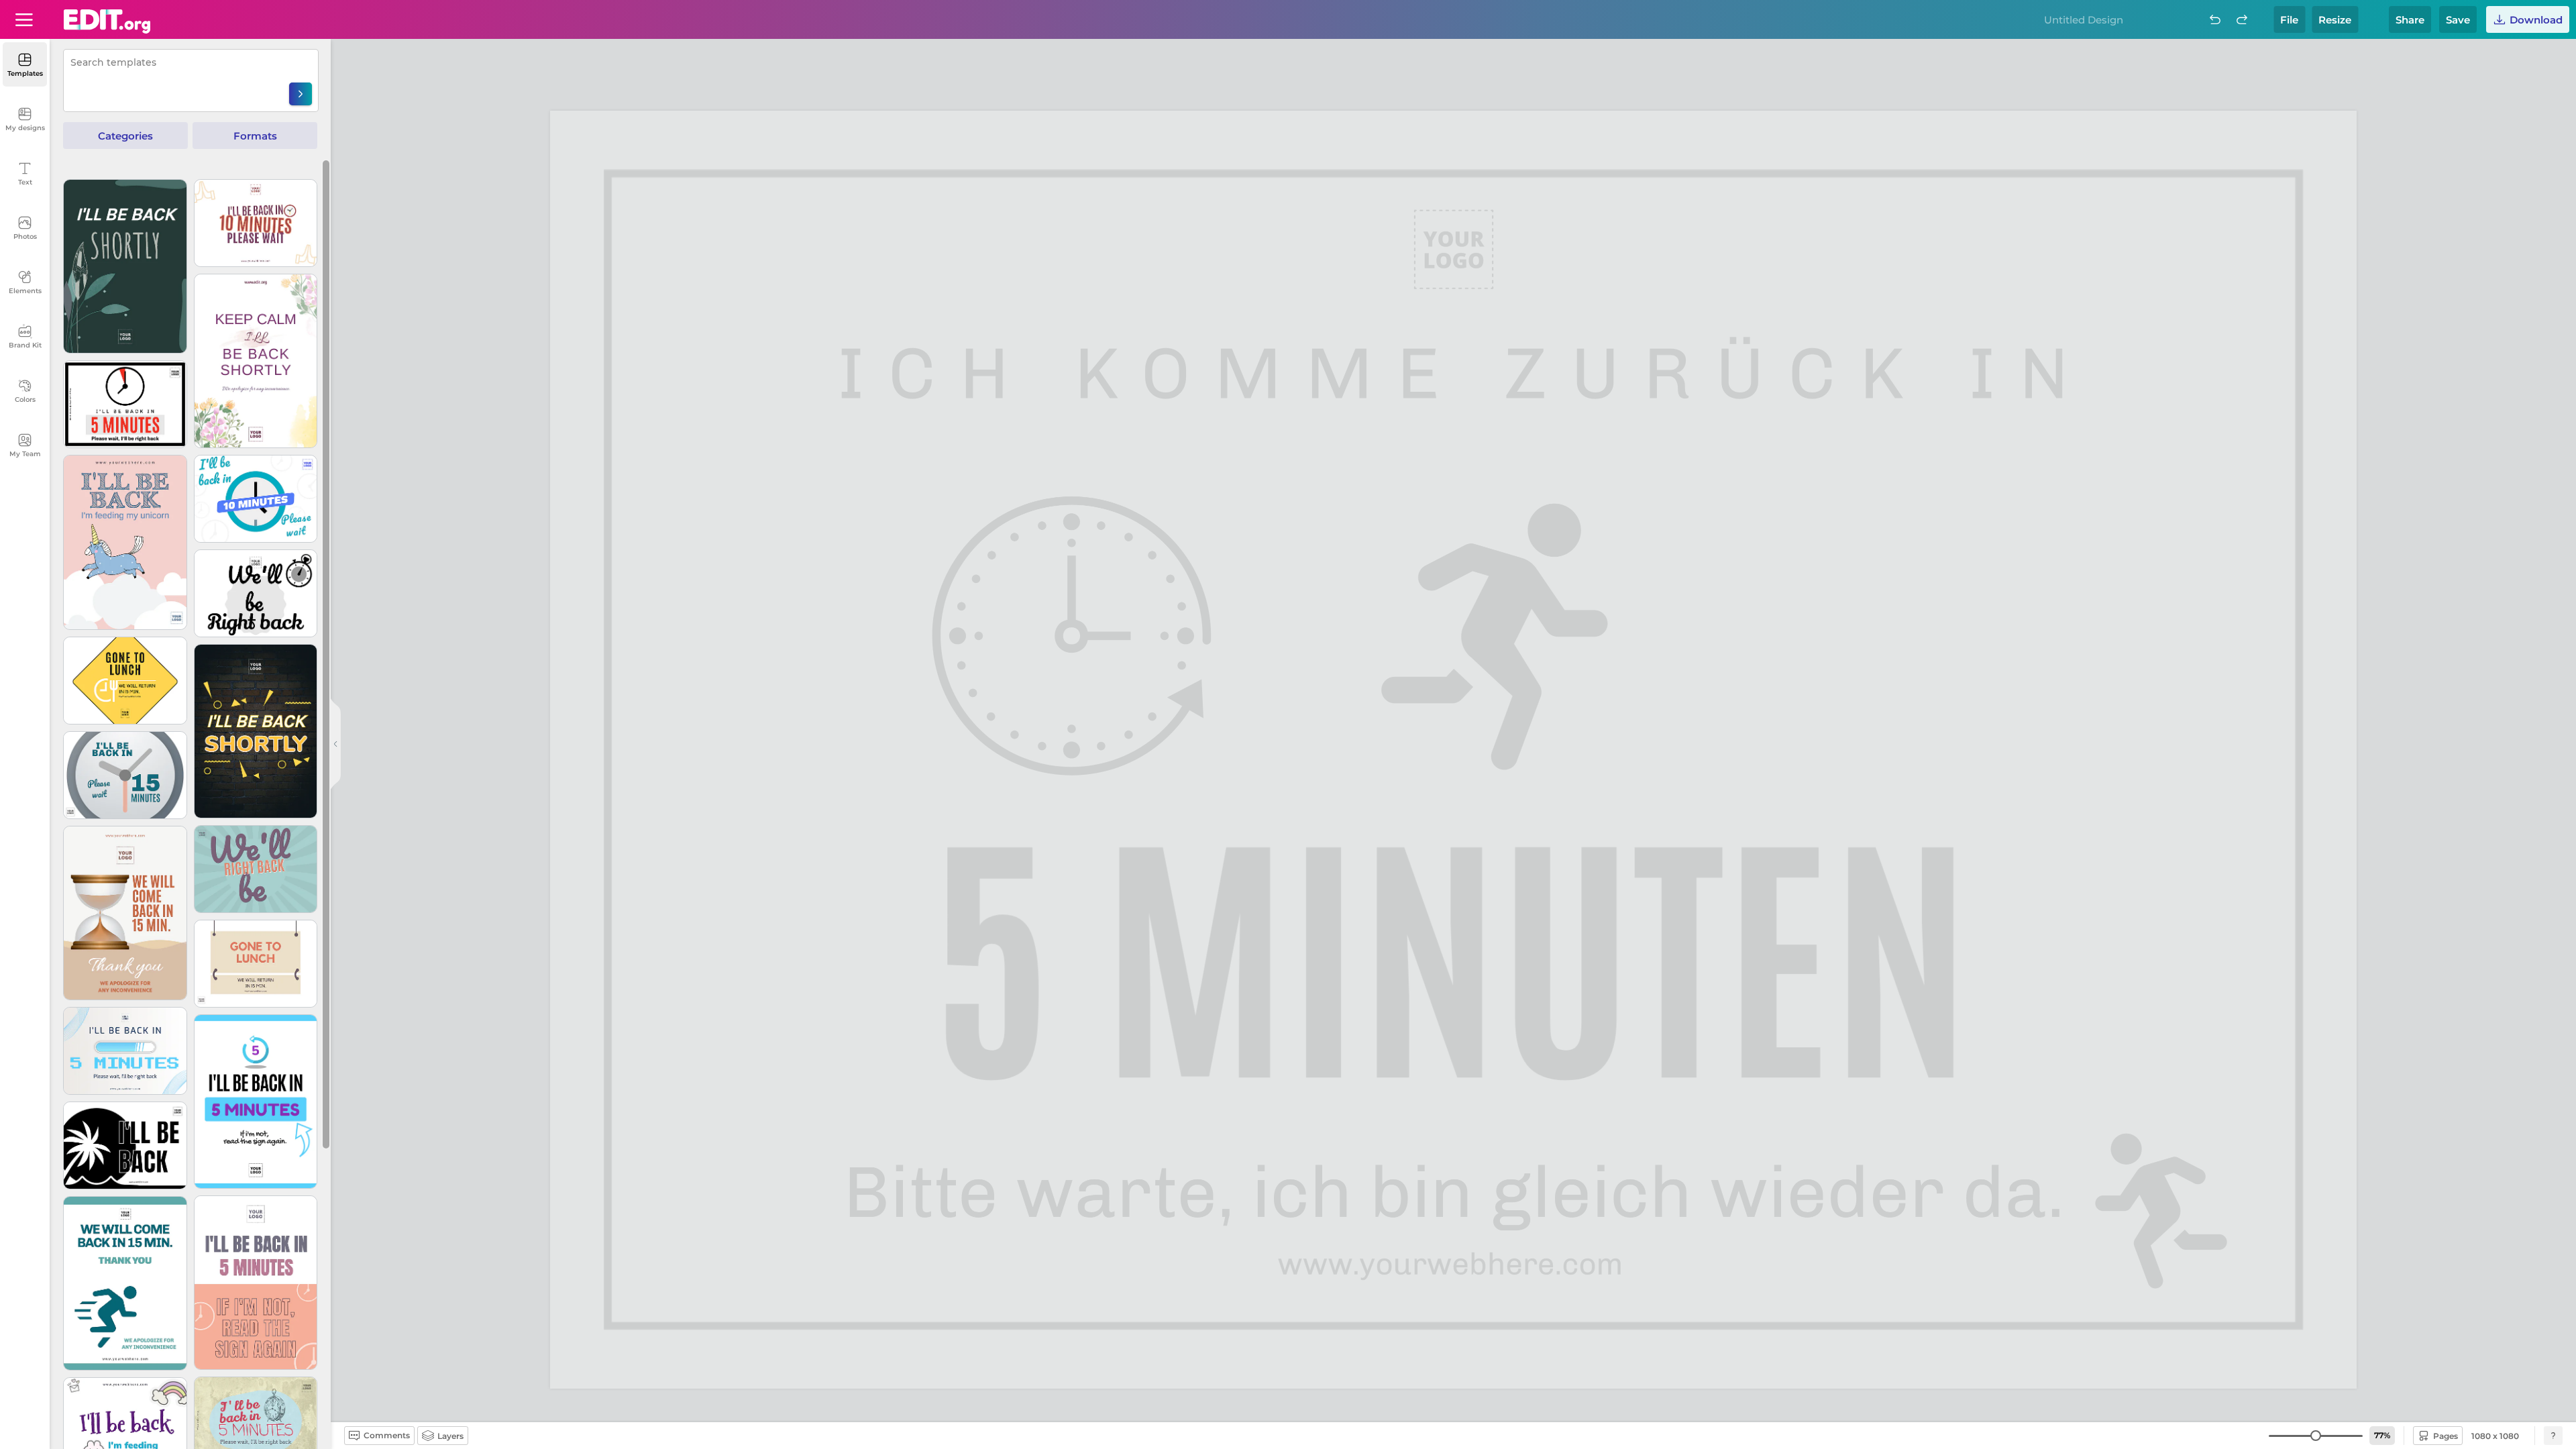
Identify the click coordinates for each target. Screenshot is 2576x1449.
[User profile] (24, 19)
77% (2382, 1435)
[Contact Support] (2553, 1436)
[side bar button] (335, 744)
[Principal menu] (107, 21)
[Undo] (2215, 19)
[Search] (301, 94)
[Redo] (2242, 19)
